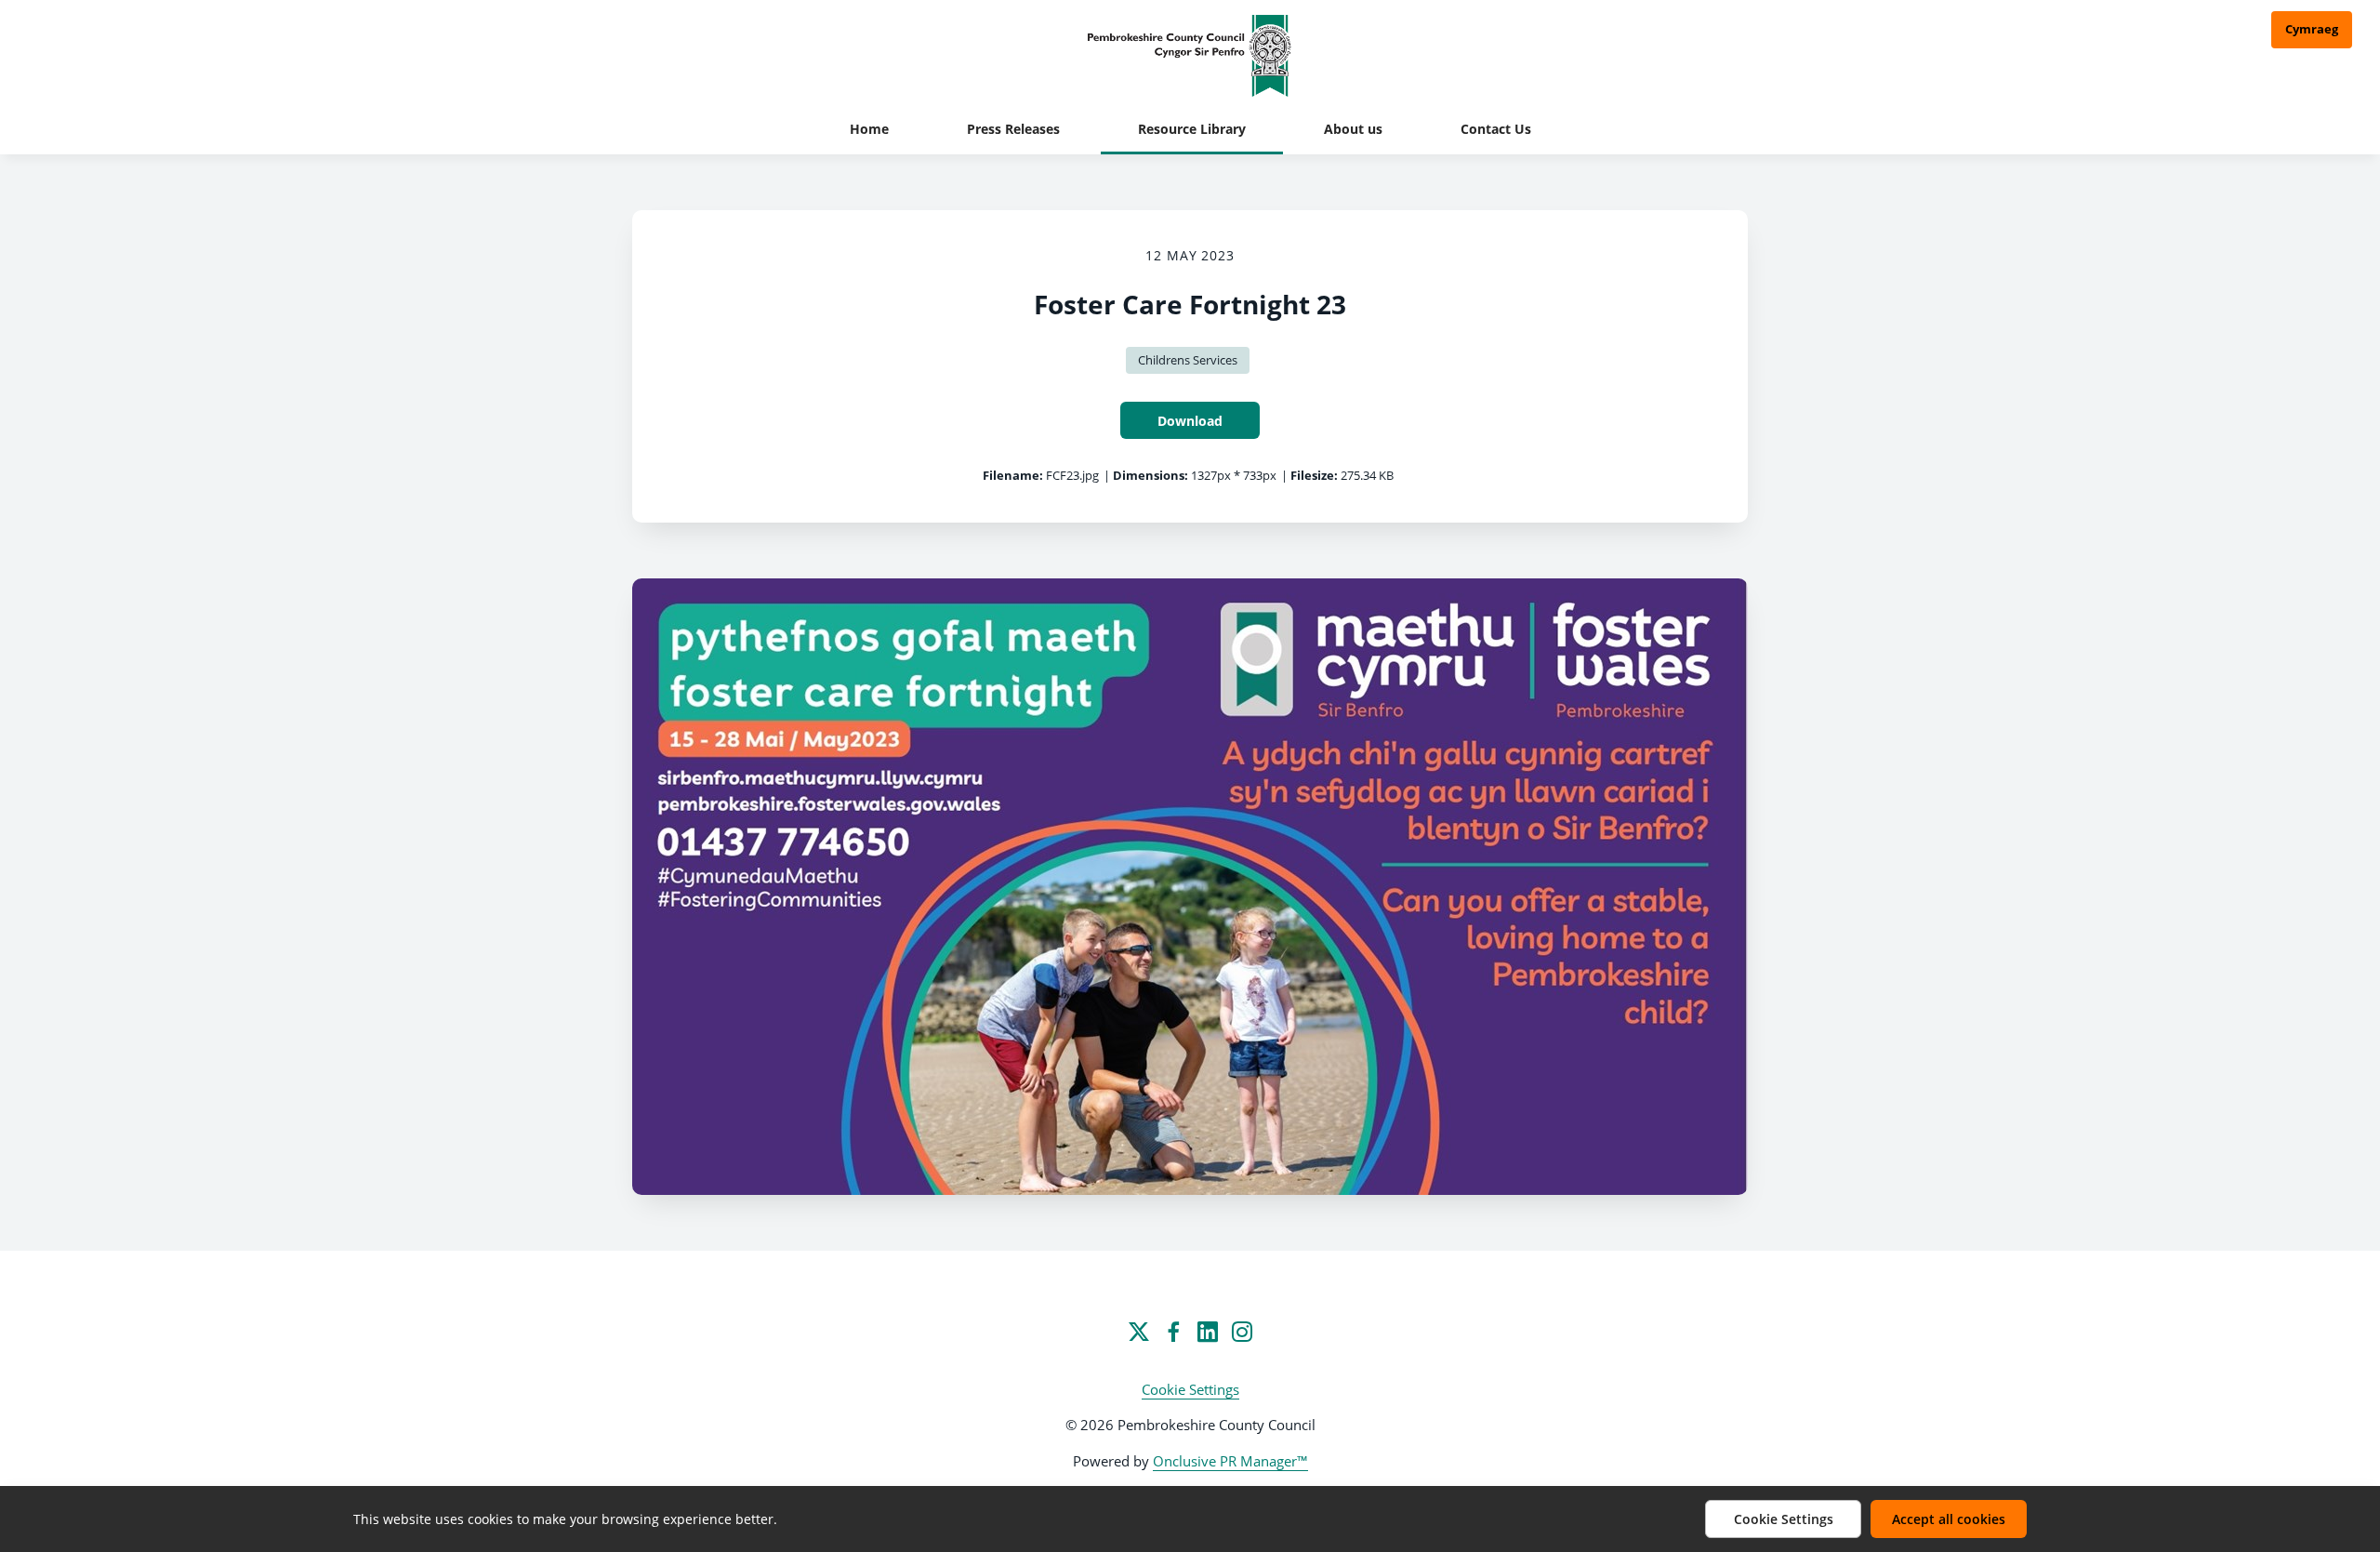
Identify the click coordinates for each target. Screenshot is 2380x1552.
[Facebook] (1173, 1332)
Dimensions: (1150, 475)
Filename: (1013, 475)
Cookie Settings (1190, 1389)
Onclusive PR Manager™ (1230, 1461)
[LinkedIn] (1208, 1332)
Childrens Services (1188, 360)
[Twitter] (1139, 1332)
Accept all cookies (1949, 1519)
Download (1190, 421)
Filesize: (1314, 475)
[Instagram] (1242, 1332)
